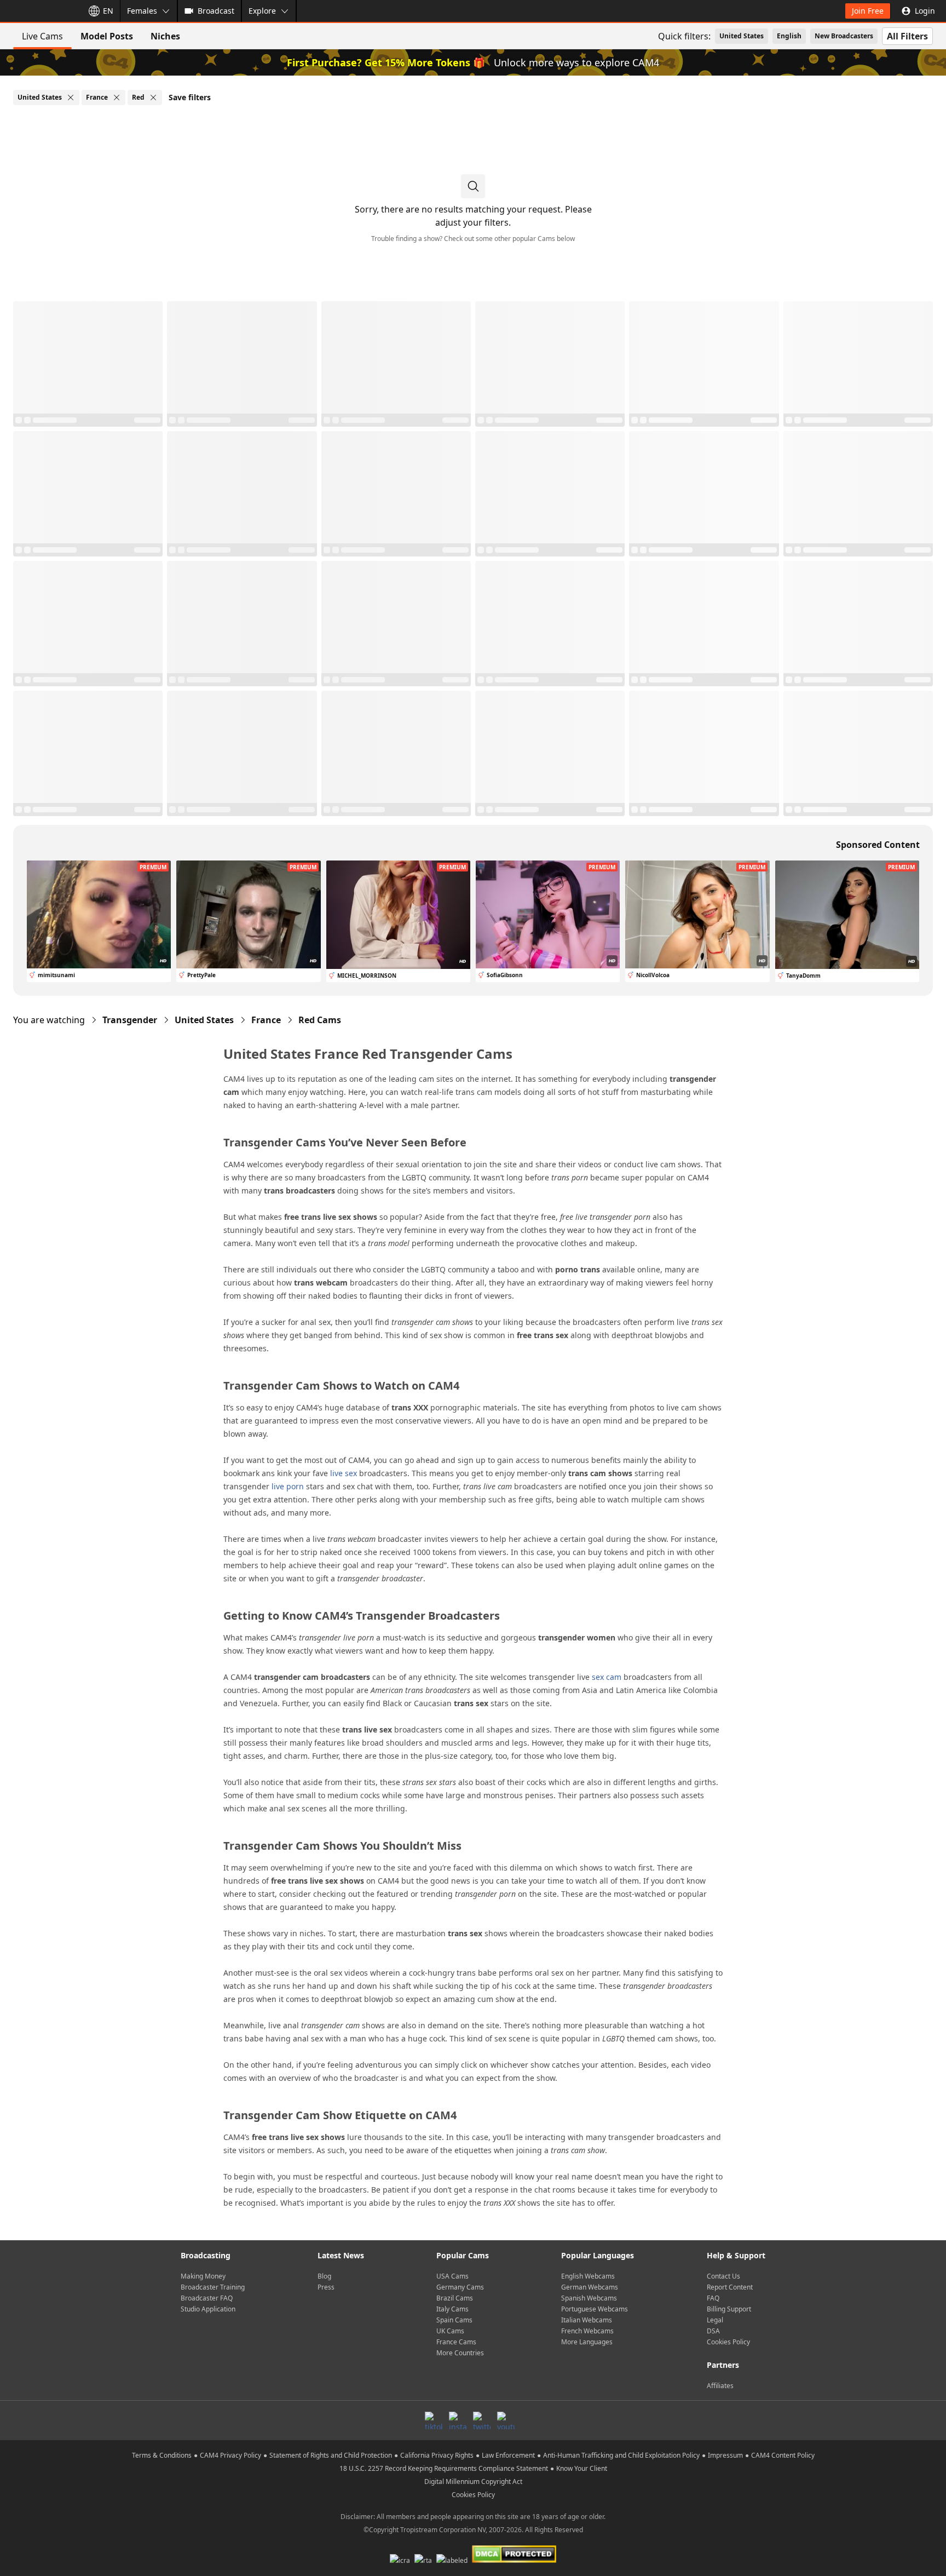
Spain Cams (454, 2320)
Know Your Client (582, 2468)
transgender (130, 1020)
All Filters (907, 36)
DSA (713, 2331)
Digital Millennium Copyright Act (473, 2482)
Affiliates (720, 2386)
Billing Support (729, 2309)
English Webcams (588, 2276)
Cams (320, 1020)
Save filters (190, 97)
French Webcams (587, 2331)
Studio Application (208, 2309)
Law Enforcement (508, 2455)
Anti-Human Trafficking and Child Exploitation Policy (621, 2455)
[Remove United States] (71, 97)
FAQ (713, 2298)
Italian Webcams (587, 2320)
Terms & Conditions (162, 2455)
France (266, 1020)
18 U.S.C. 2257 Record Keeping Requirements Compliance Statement (444, 2468)
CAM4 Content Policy (783, 2455)
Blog (324, 2276)
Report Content (730, 2287)
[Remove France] (117, 97)
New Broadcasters (844, 36)
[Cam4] (39, 11)
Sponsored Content (878, 845)
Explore (262, 11)
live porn (288, 1486)
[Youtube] (506, 2420)
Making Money (203, 2276)
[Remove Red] (153, 97)
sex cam (607, 1677)
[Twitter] (482, 2420)
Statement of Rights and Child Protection (331, 2455)
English (789, 36)
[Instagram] (458, 2420)
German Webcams (590, 2287)
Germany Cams (460, 2287)
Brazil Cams (455, 2298)
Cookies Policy (728, 2342)
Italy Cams (452, 2309)
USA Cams (452, 2276)
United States (742, 36)
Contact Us (723, 2276)
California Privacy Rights (437, 2455)
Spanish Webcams (589, 2298)
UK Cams (450, 2331)
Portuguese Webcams (595, 2309)
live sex (344, 1473)
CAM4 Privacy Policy (230, 2455)
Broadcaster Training (213, 2287)
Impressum (725, 2455)
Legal (715, 2320)
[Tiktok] (434, 2420)
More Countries (460, 2353)
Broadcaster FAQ (207, 2298)
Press (326, 2287)
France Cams (456, 2342)
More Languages (587, 2342)
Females (142, 11)
